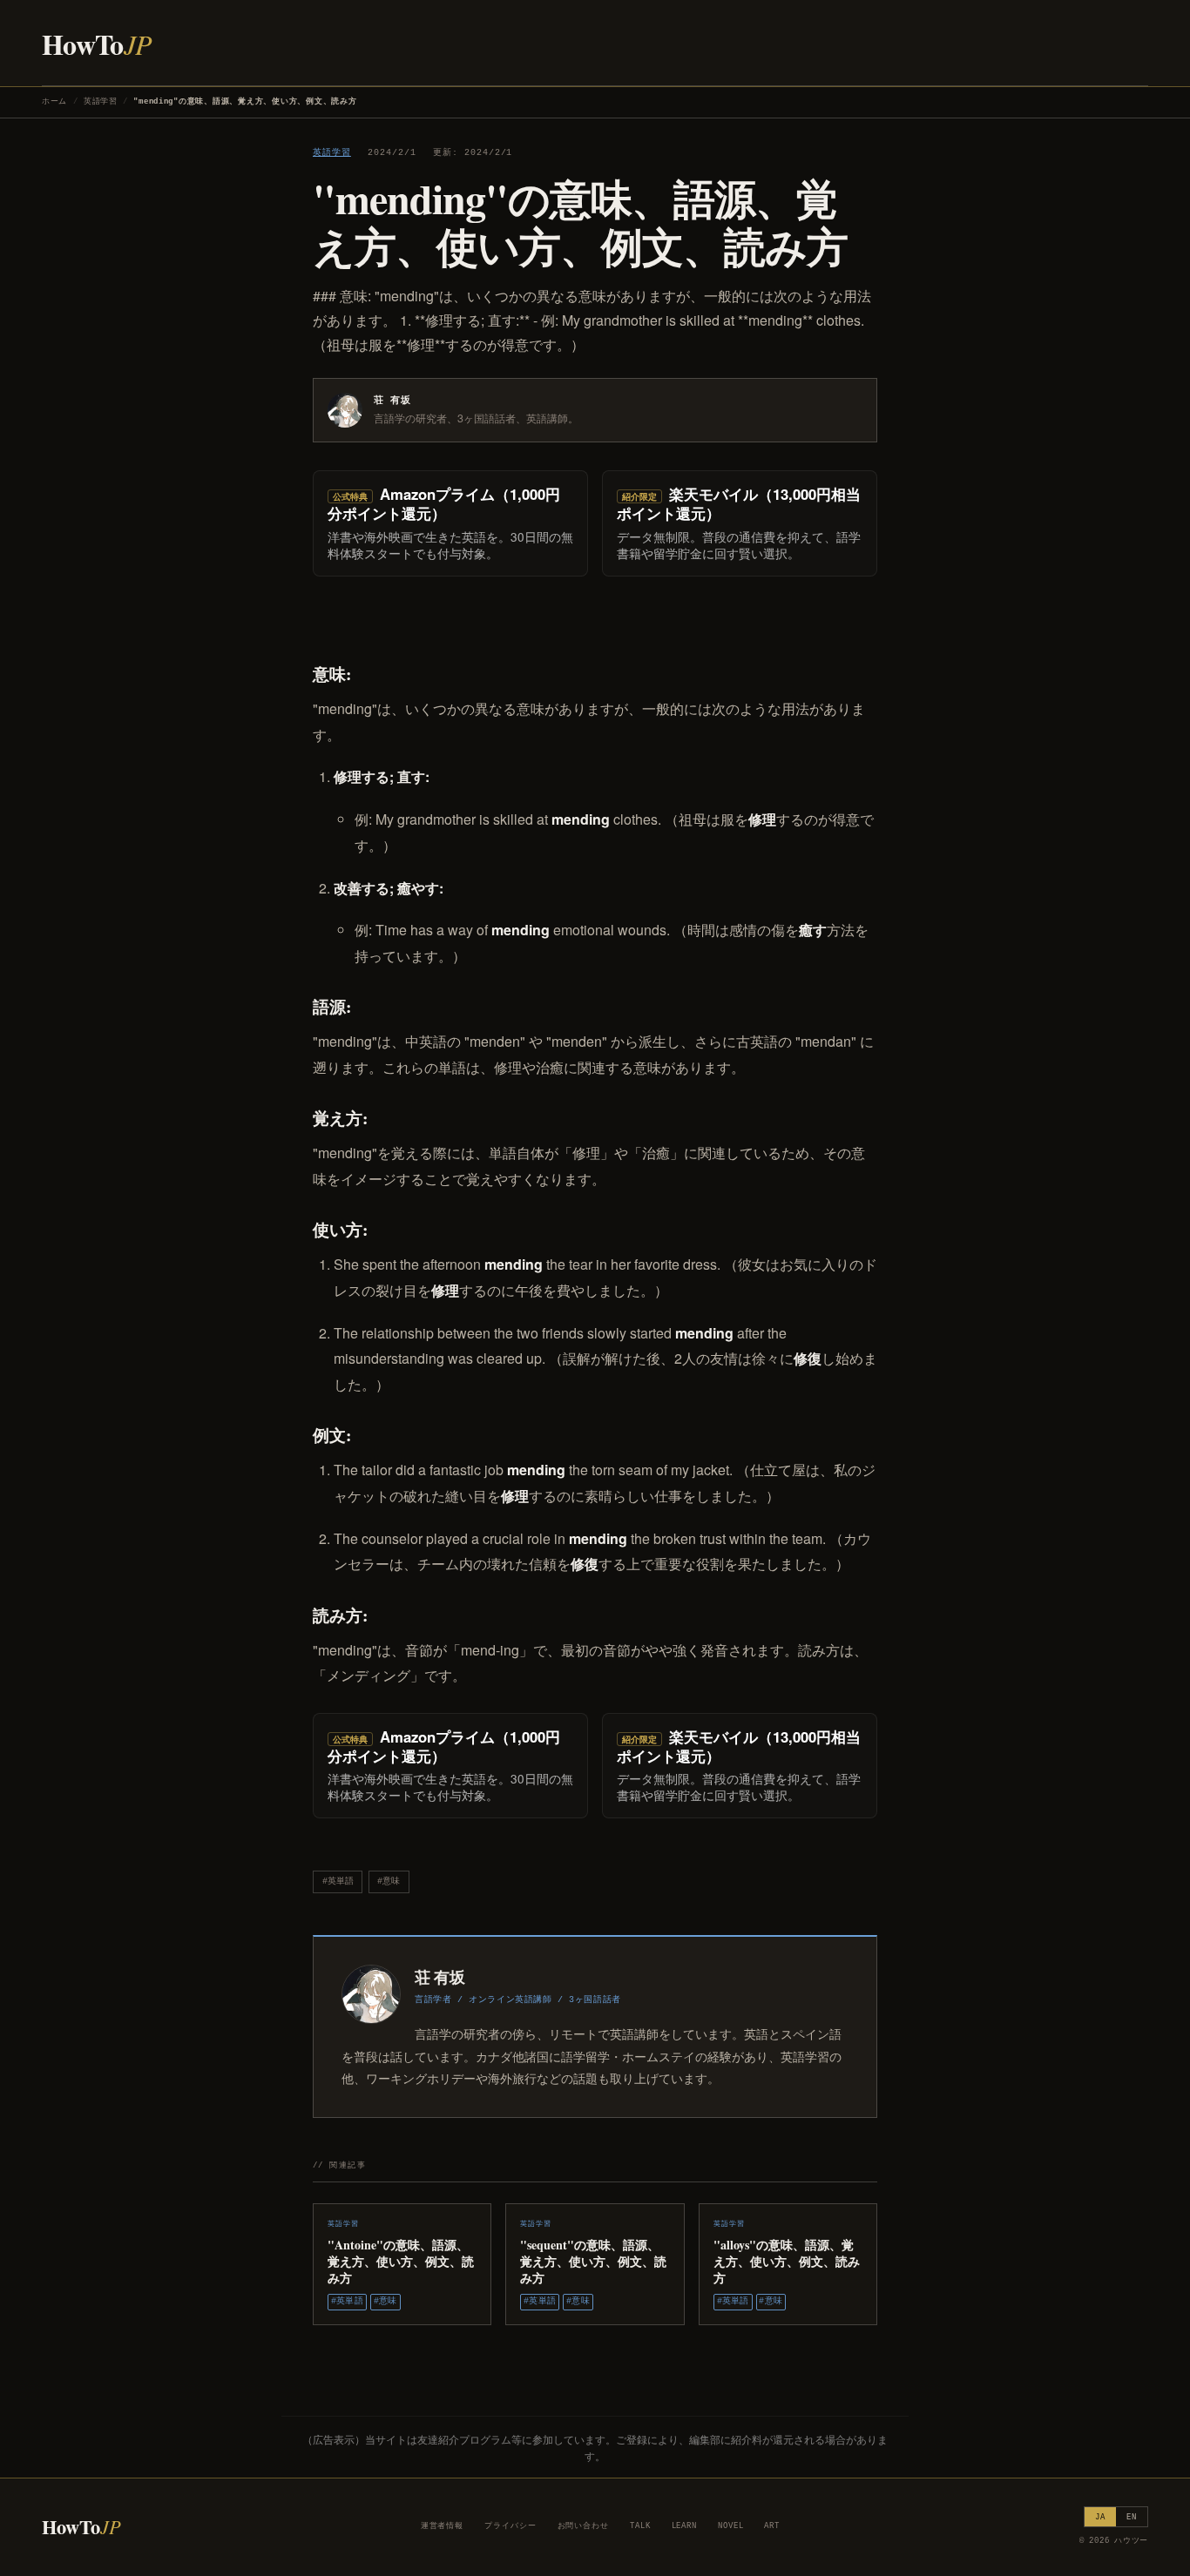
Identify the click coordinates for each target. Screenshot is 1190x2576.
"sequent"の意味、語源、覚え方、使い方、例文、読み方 (593, 2261)
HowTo (97, 44)
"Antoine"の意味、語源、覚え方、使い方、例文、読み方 (401, 2261)
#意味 (389, 1881)
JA (1100, 2517)
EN (1132, 2517)
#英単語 (338, 1881)
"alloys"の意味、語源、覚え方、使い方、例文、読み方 (787, 2261)
